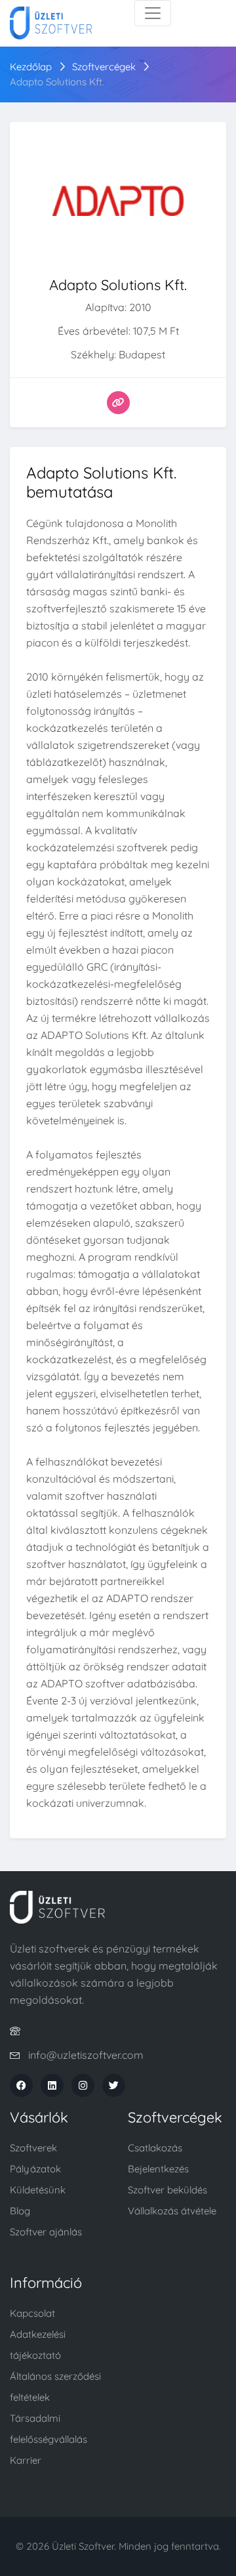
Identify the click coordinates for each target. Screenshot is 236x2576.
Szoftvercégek (104, 67)
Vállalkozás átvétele (172, 2211)
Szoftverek (33, 2148)
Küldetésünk (38, 2190)
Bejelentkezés (158, 2169)
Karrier (26, 2460)
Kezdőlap (31, 67)
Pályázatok (35, 2169)
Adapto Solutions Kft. (57, 82)
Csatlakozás (155, 2148)
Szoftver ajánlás (46, 2232)
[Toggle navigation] (153, 13)
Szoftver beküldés (167, 2190)
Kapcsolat (32, 2313)
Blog (20, 2211)
